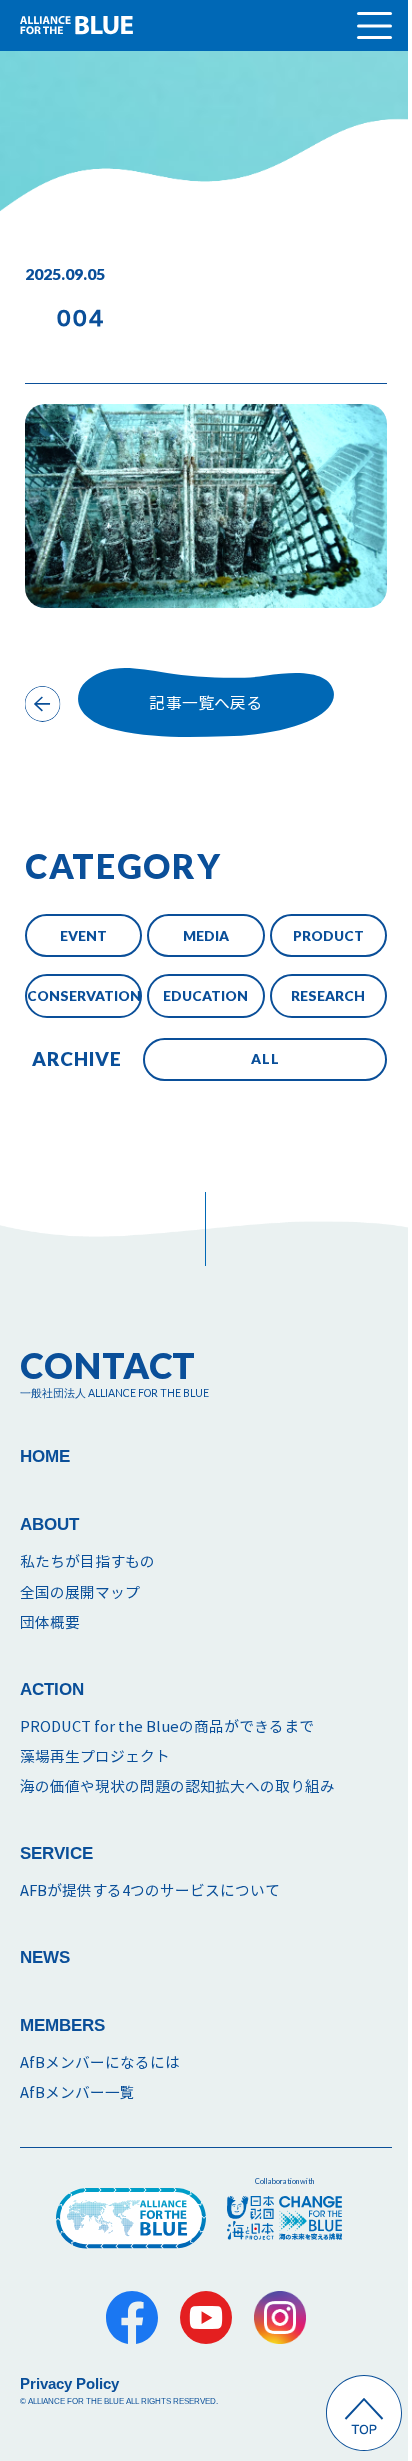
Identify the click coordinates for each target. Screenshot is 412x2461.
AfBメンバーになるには (100, 2062)
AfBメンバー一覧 (77, 2092)
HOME (45, 1456)
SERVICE (56, 1853)
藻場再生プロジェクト (95, 1756)
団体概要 (50, 1622)
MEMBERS (62, 2025)
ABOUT (49, 1524)
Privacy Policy (69, 2384)
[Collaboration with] (284, 2218)
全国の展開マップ (80, 1592)
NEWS (45, 1957)
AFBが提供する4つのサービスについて (150, 1890)
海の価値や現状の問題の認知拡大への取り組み (177, 1786)
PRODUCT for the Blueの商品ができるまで (167, 1726)
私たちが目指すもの (87, 1561)
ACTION (52, 1689)
